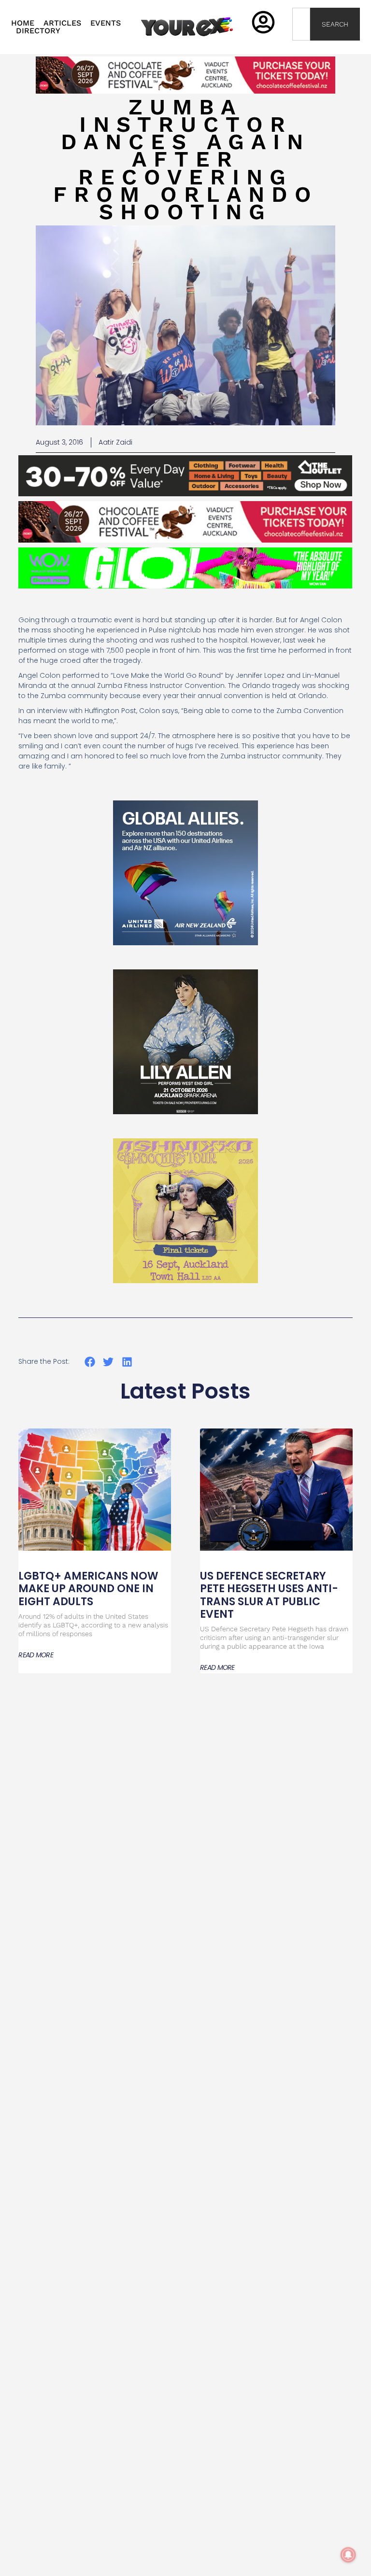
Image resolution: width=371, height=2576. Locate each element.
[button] (90, 1362)
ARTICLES (62, 23)
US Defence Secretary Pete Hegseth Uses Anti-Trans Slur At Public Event (269, 1595)
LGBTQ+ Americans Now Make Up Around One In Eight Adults (88, 1589)
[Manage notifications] (348, 2555)
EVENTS (106, 23)
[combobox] (301, 24)
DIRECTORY (38, 31)
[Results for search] (301, 46)
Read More (36, 1655)
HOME (23, 23)
